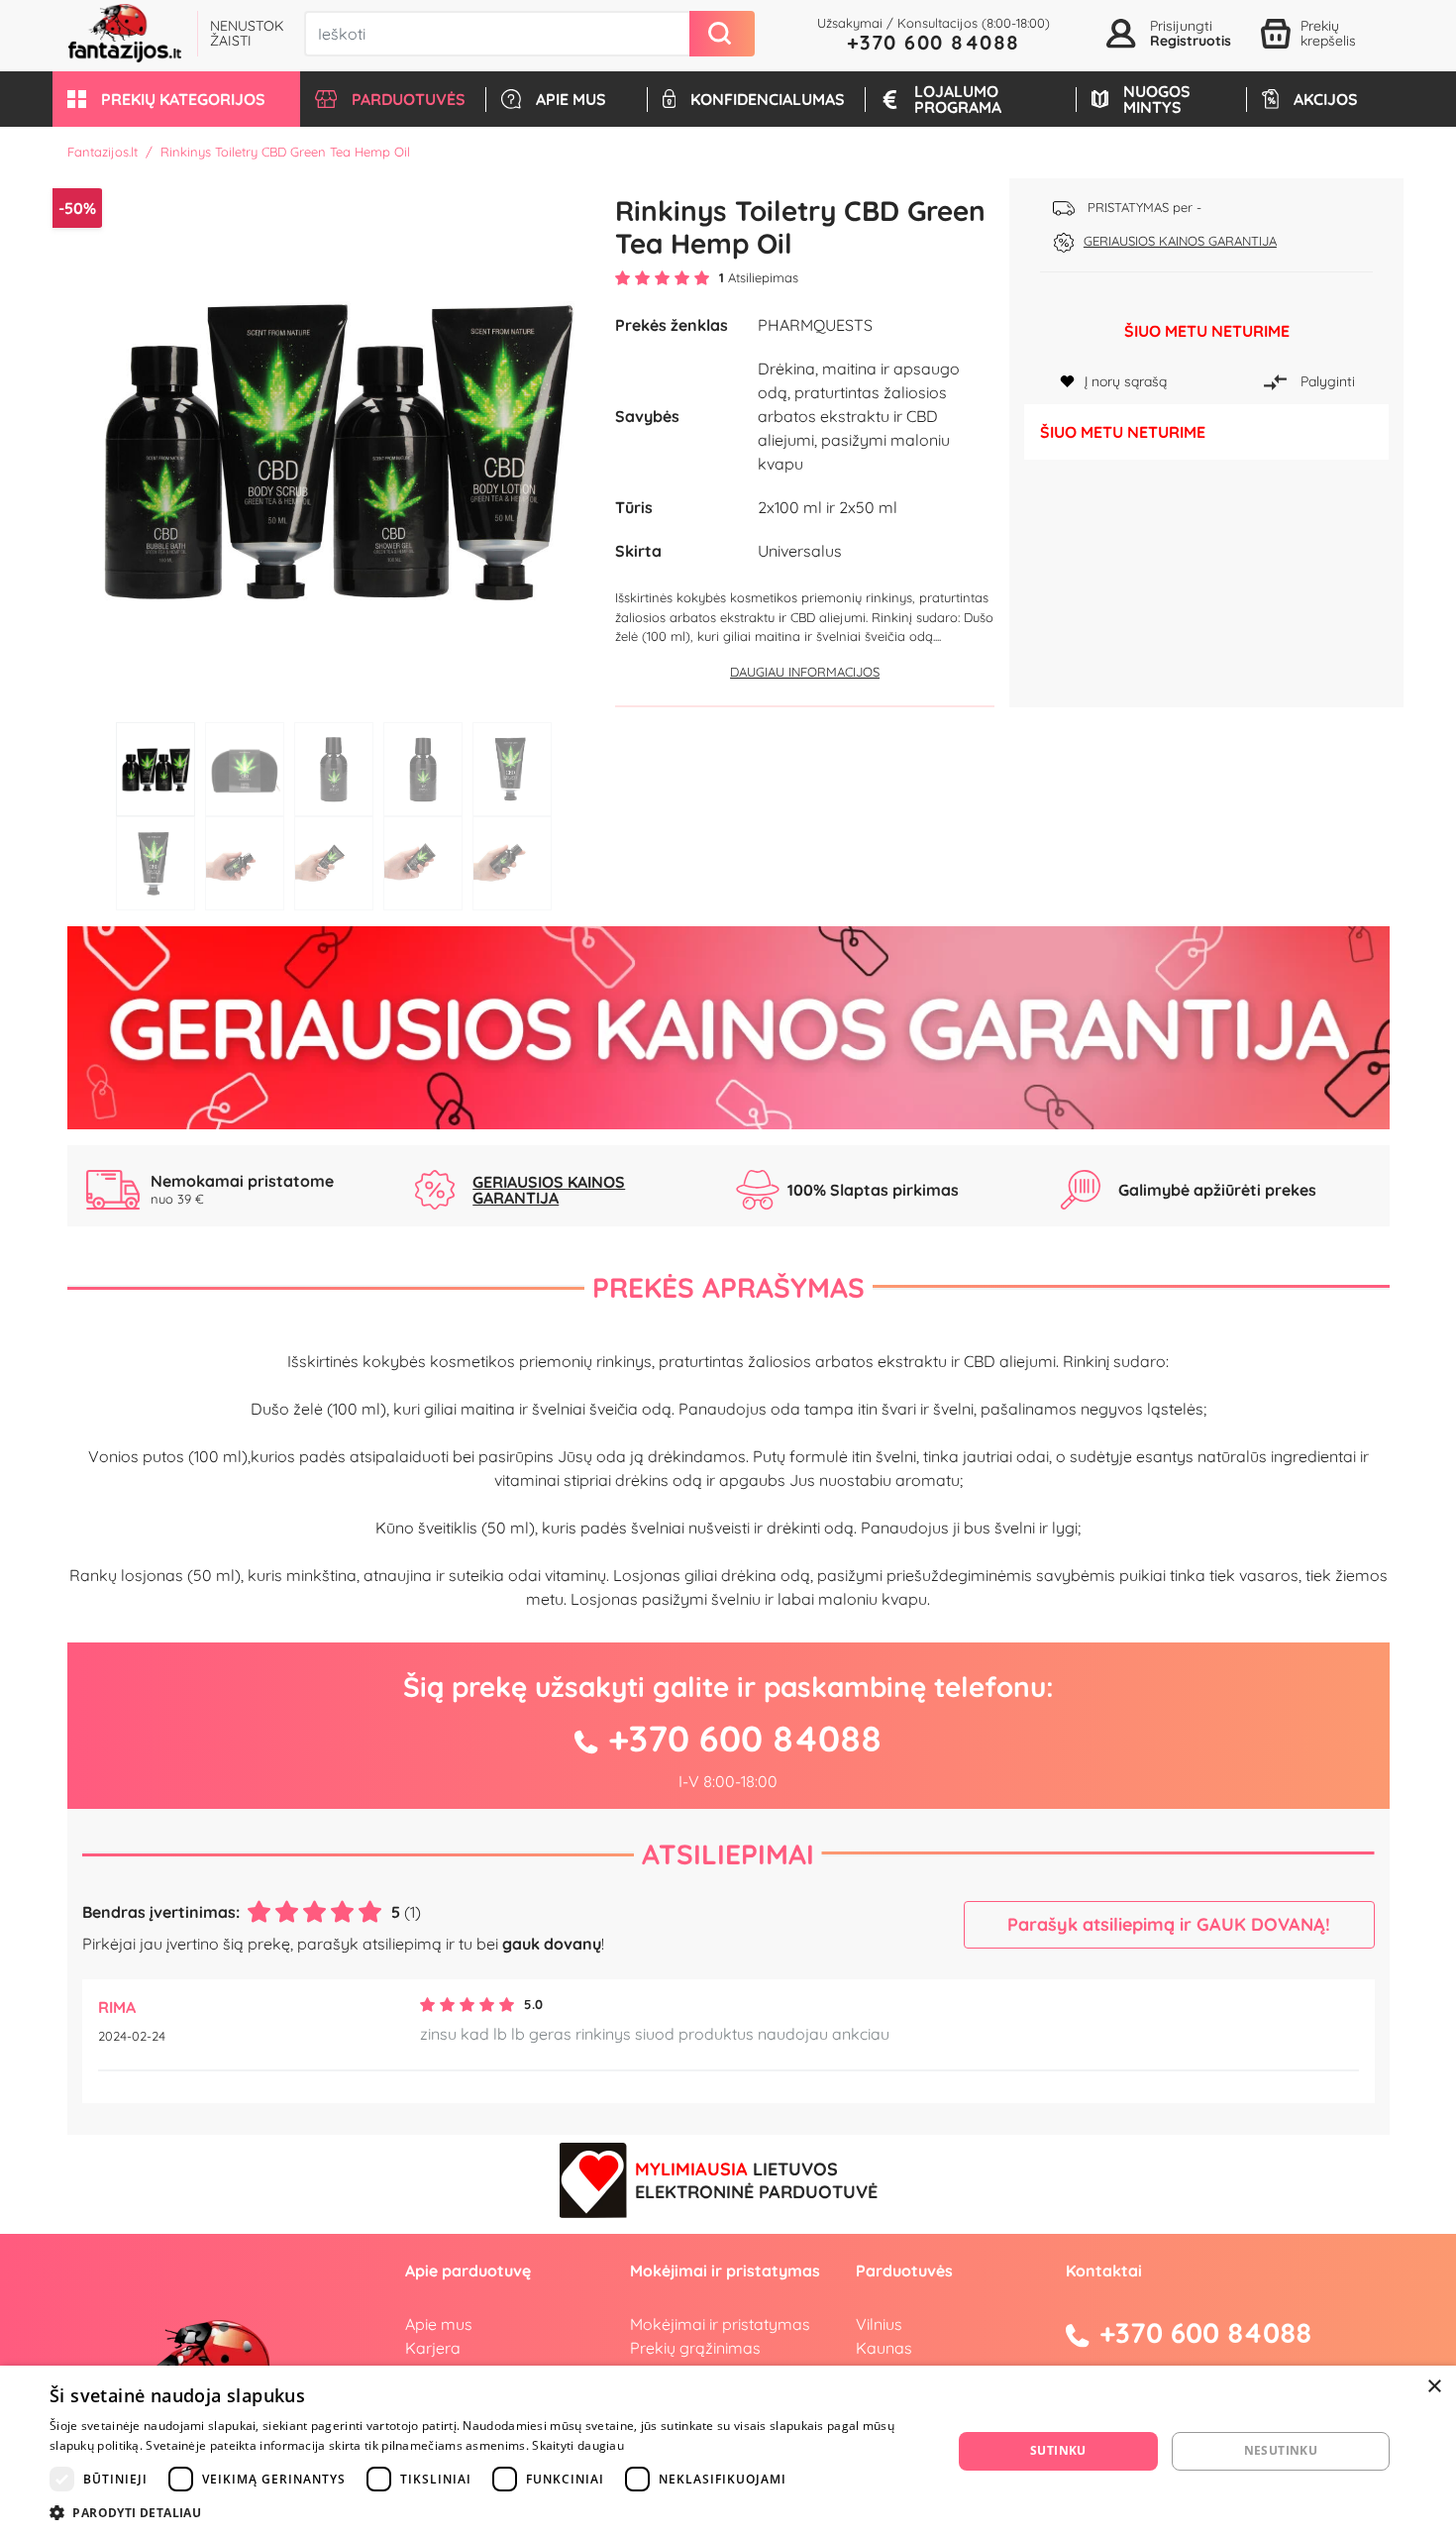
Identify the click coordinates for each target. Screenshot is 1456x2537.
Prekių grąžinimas (695, 2348)
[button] (176, 99)
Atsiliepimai (728, 1854)
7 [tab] (245, 863)
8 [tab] (334, 863)
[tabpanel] (334, 445)
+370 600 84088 (934, 42)
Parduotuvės (904, 2271)
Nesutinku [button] (1281, 2450)
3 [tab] (334, 769)
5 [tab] (512, 769)
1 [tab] (156, 769)
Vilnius (879, 2324)
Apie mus (439, 2324)
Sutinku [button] (1058, 2450)
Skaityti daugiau (578, 2445)
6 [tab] (156, 863)
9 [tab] (423, 863)
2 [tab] (245, 769)
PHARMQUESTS (815, 325)
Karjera (433, 2348)
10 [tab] (512, 863)
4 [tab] (423, 769)
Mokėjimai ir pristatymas (720, 2324)
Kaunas (884, 2348)
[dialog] (728, 2451)
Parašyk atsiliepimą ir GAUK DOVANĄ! (1169, 1924)
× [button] (1434, 2387)
